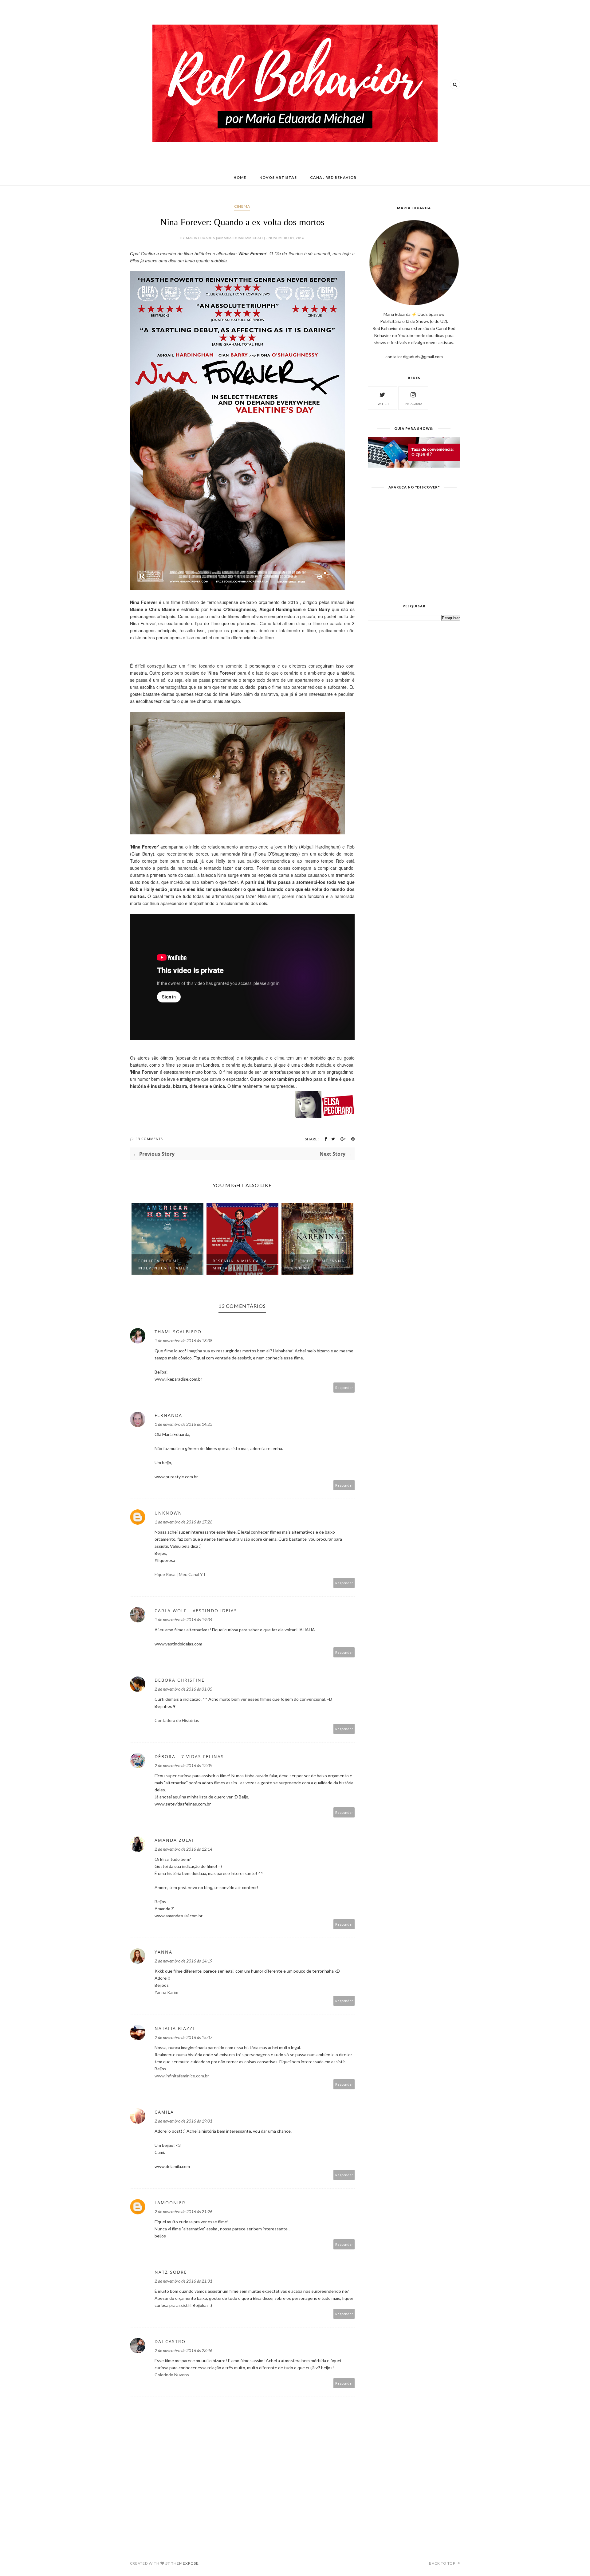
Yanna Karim (166, 1992)
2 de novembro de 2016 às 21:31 (183, 2281)
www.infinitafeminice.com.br (182, 2076)
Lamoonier (170, 2203)
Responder (344, 1388)
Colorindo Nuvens (172, 2375)
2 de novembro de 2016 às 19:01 (183, 2121)
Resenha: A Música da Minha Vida (165, 1264)
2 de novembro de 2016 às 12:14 (183, 1849)
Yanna (163, 1952)
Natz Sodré (171, 2272)
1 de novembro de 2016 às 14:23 (183, 1424)
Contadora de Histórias (177, 1720)
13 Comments (149, 1139)
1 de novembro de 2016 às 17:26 (183, 1522)
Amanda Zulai (174, 1840)
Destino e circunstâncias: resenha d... (308, 1261)
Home (240, 177)
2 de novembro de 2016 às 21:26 (183, 2211)
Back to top (443, 2563)
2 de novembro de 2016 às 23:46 (183, 2350)
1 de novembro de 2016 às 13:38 (183, 1341)
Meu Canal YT (192, 1574)
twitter (382, 404)
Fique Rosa (165, 1574)
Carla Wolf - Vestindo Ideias (196, 1611)
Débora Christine (180, 1680)
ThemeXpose (185, 2563)
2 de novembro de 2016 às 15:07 (183, 2037)
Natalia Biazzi (175, 2028)
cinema (242, 206)
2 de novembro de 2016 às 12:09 (183, 1765)
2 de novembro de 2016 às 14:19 (183, 1961)
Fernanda (168, 1415)
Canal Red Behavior (333, 177)
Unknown (168, 1513)
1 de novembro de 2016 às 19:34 (183, 1619)
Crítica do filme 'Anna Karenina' (241, 1264)
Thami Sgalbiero (178, 1332)
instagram (413, 404)
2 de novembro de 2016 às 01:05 (183, 1689)
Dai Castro (170, 2341)
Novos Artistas (278, 177)
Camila (164, 2112)
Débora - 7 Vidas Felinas (189, 1757)
